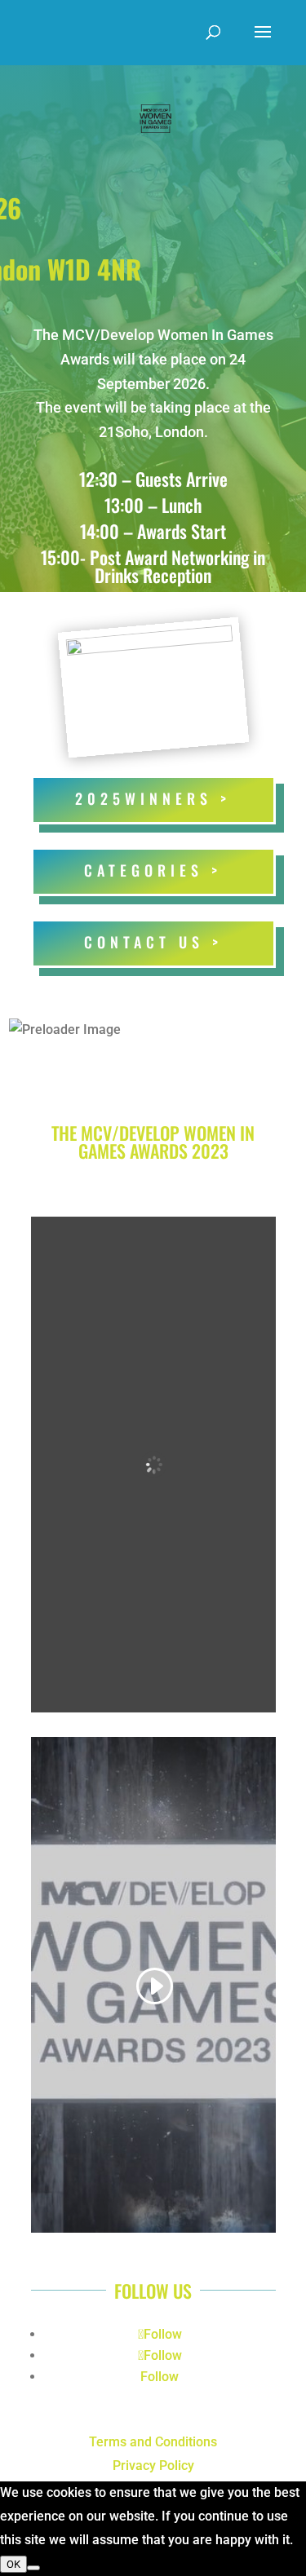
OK (13, 2564)
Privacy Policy (153, 2466)
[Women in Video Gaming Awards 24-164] (149, 644)
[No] (33, 2568)
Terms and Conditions (153, 2442)
